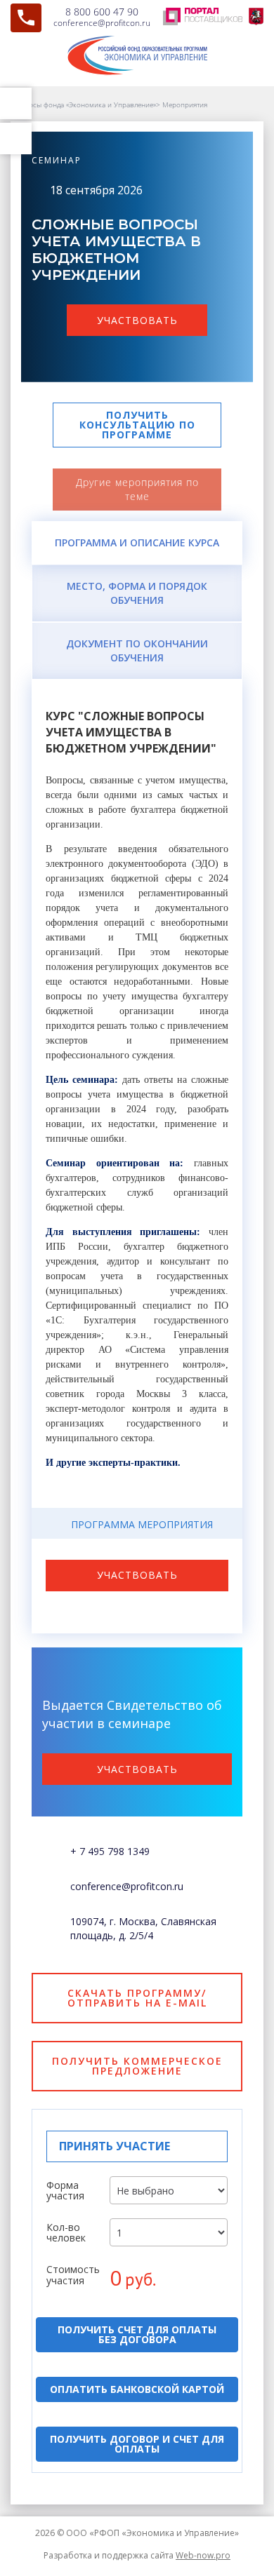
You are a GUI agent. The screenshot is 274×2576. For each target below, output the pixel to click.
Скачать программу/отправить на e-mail (137, 1998)
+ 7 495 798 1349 (110, 1851)
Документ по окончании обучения (137, 650)
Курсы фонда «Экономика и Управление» (89, 104)
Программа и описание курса (137, 542)
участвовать (137, 320)
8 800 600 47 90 (102, 12)
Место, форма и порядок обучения (137, 593)
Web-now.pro (203, 2555)
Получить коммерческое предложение (137, 2066)
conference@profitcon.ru (102, 23)
